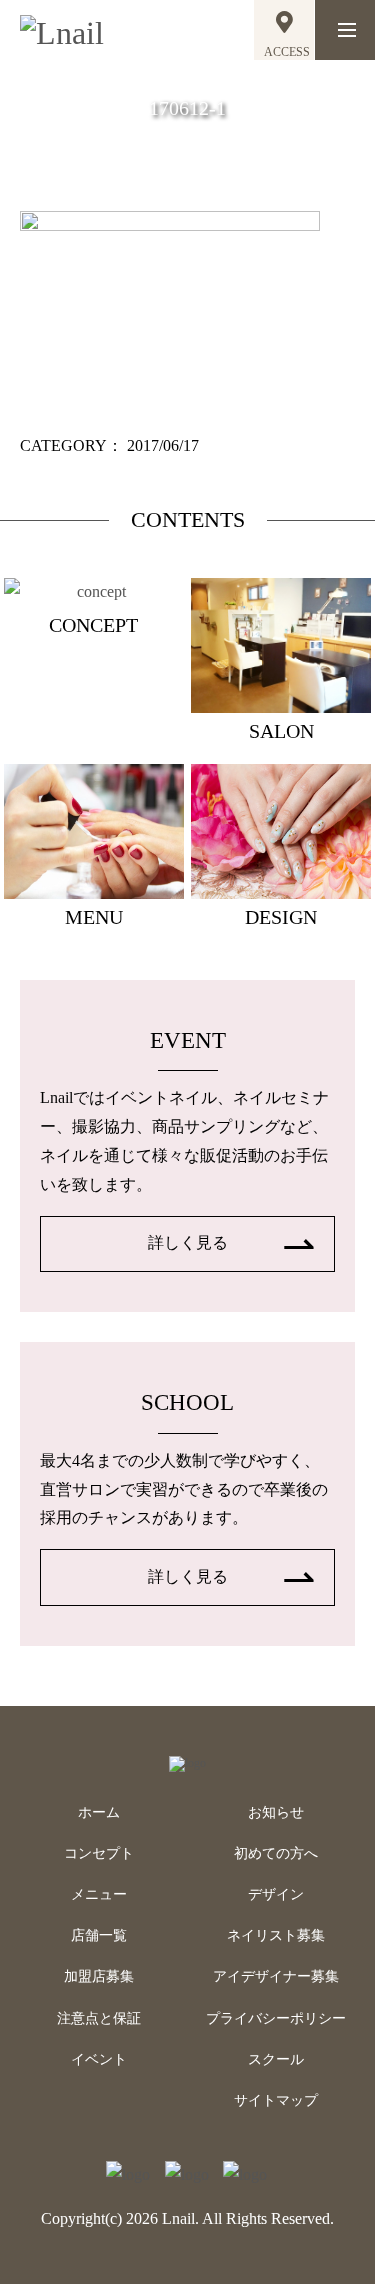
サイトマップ (276, 2100)
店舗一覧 (99, 1935)
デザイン (276, 1894)
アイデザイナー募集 (276, 1976)
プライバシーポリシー (276, 2018)
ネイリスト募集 (276, 1935)
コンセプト (99, 1853)
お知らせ (276, 1812)
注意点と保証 (99, 2018)
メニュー (99, 1894)
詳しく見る (188, 1242)
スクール (276, 2059)
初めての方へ (276, 1853)
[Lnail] (187, 1763)
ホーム (99, 1812)
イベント (99, 2059)
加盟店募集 (99, 1976)
